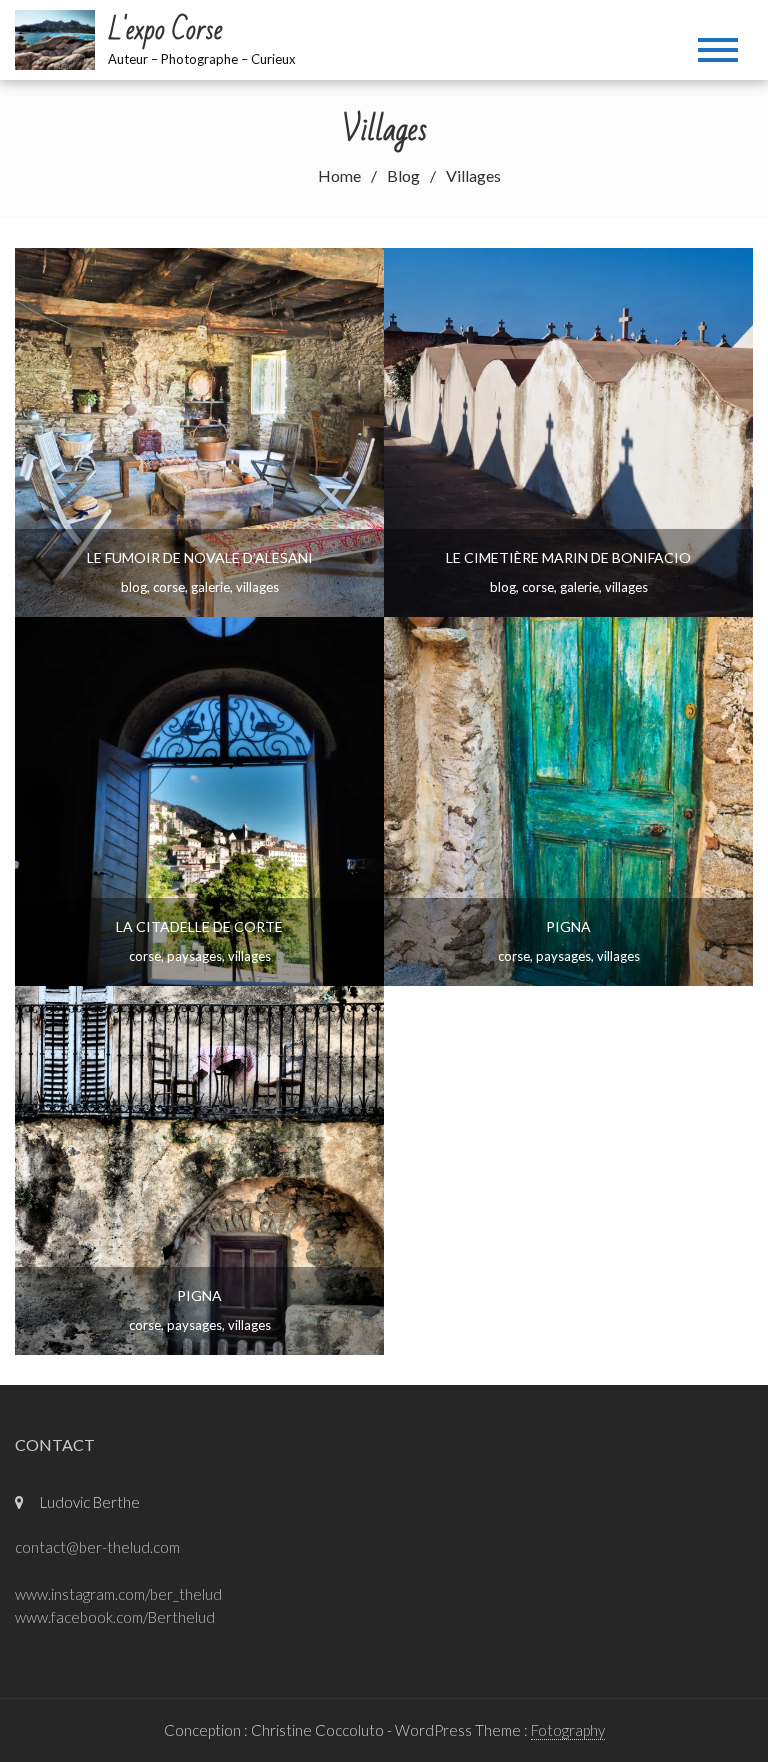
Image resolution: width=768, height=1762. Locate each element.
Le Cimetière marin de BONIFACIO (568, 557)
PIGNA (568, 926)
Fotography (568, 1730)
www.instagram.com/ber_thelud (118, 1594)
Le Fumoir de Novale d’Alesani (200, 557)
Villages (257, 587)
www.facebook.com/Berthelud (115, 1617)
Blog (134, 587)
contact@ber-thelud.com (97, 1547)
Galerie (210, 587)
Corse (169, 587)
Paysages (194, 956)
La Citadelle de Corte (199, 926)
